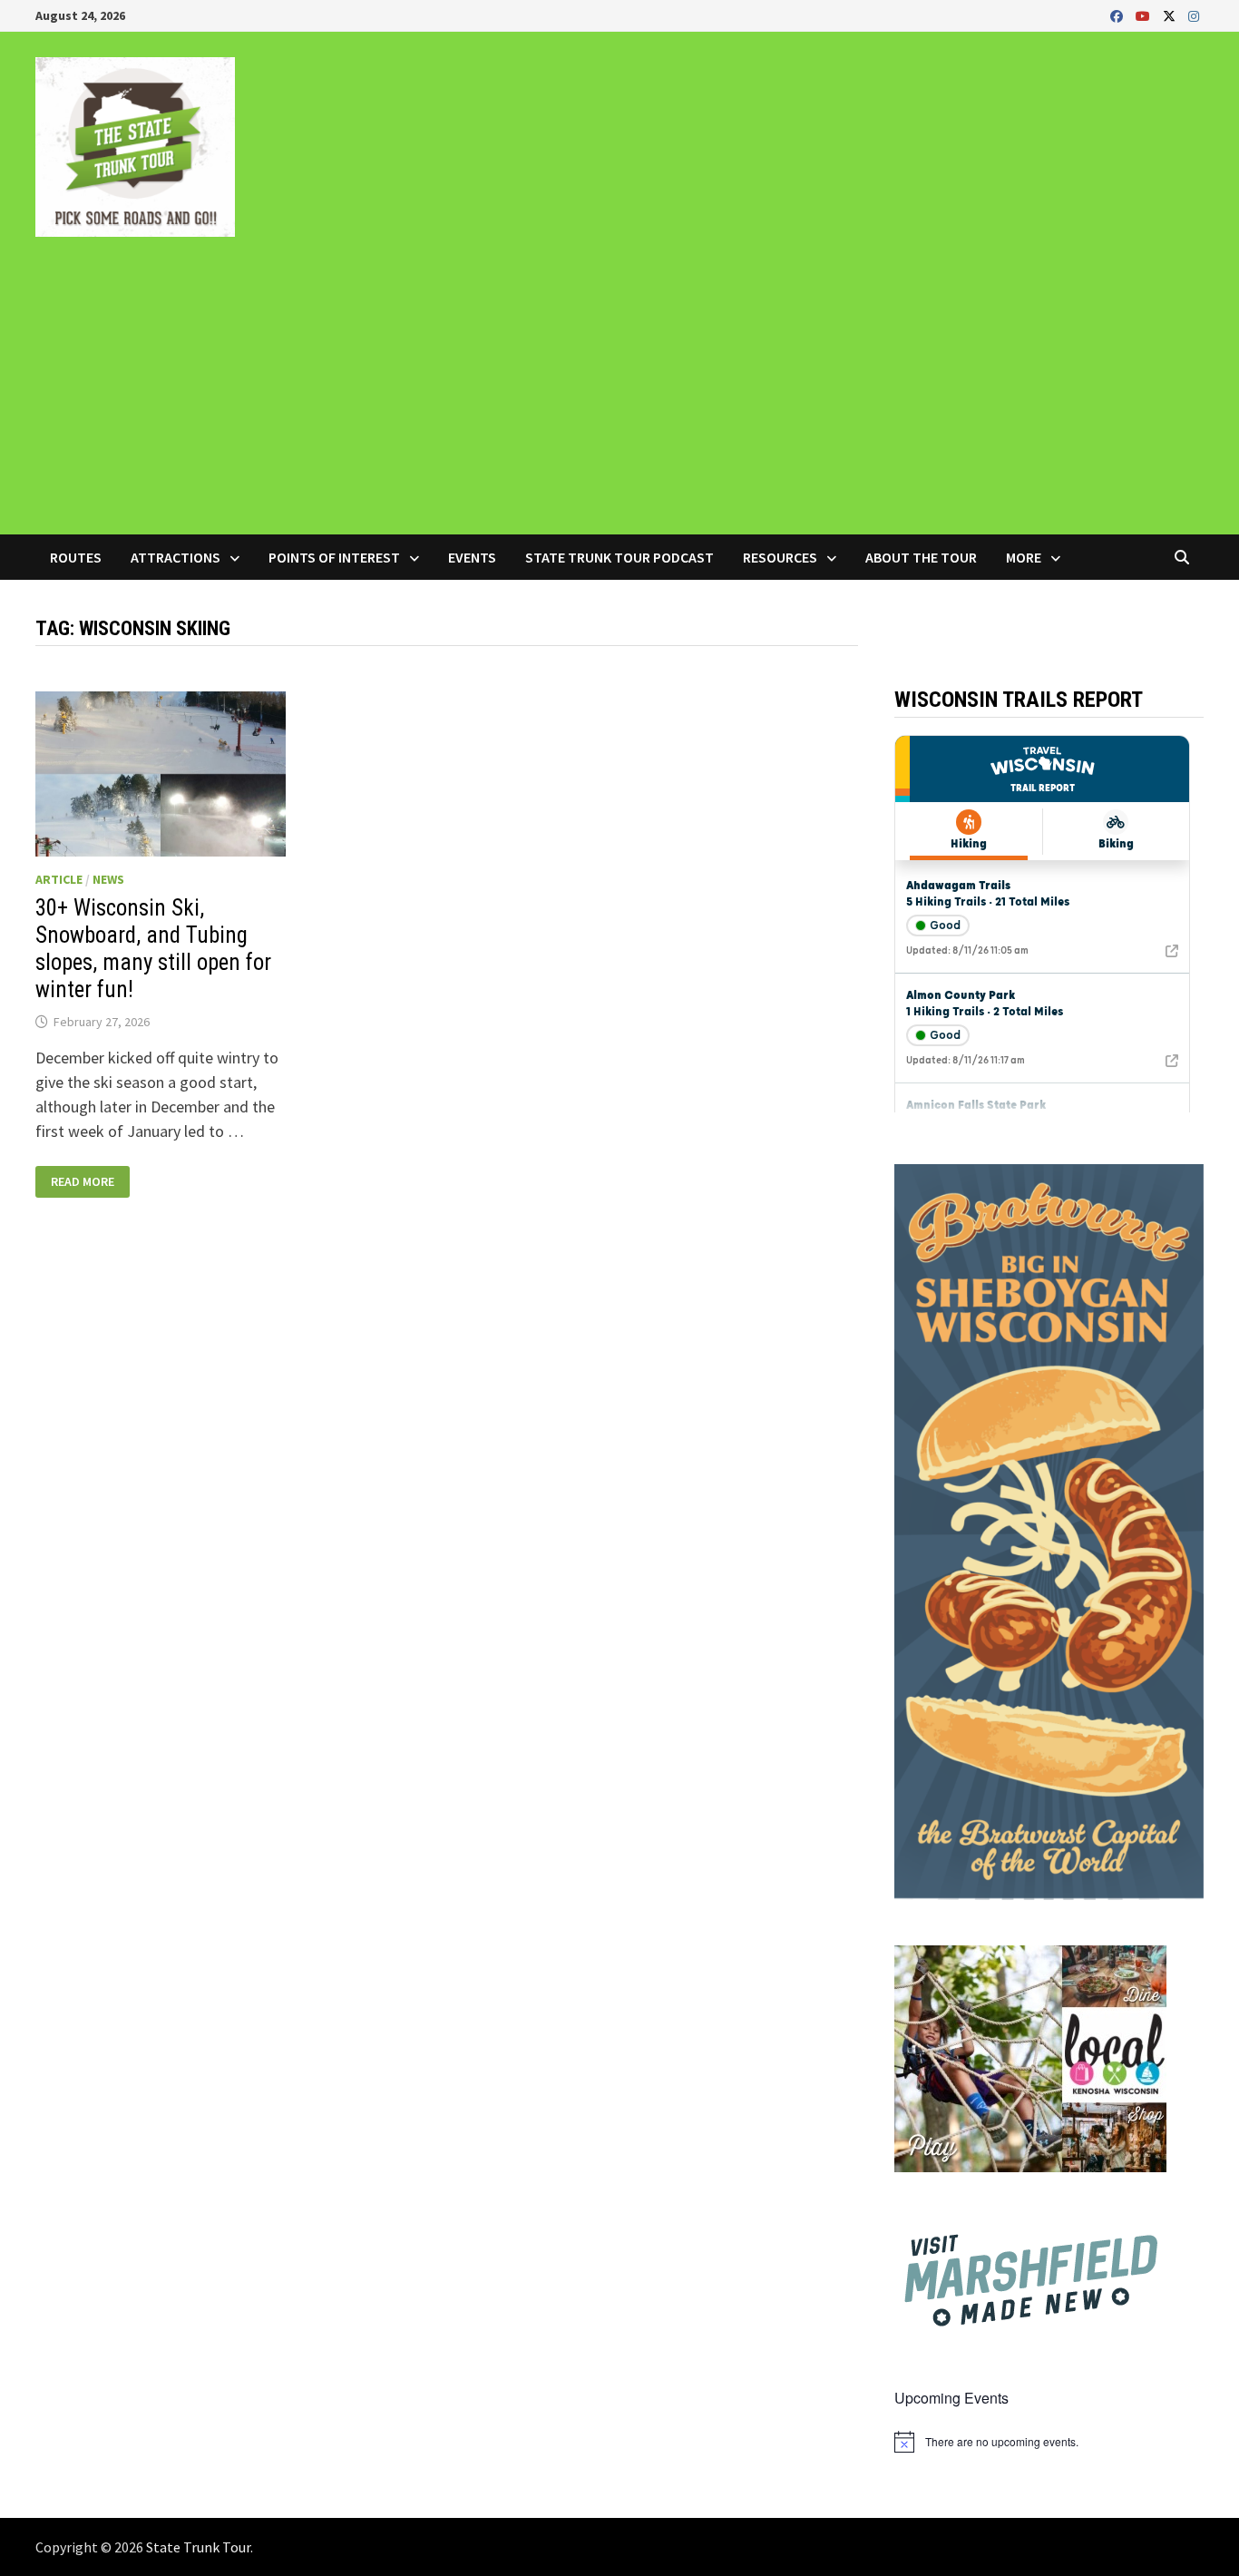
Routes (76, 557)
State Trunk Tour (198, 2547)
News (108, 879)
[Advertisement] (619, 398)
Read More (88, 1182)
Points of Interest (334, 557)
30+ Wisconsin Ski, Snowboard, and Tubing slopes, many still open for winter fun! (153, 949)
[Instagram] (1194, 15)
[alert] (1049, 2442)
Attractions (176, 557)
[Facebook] (1118, 15)
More (1024, 557)
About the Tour (921, 557)
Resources (780, 557)
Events (472, 557)
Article (59, 879)
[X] (1171, 15)
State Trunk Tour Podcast (619, 557)
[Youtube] (1145, 15)
